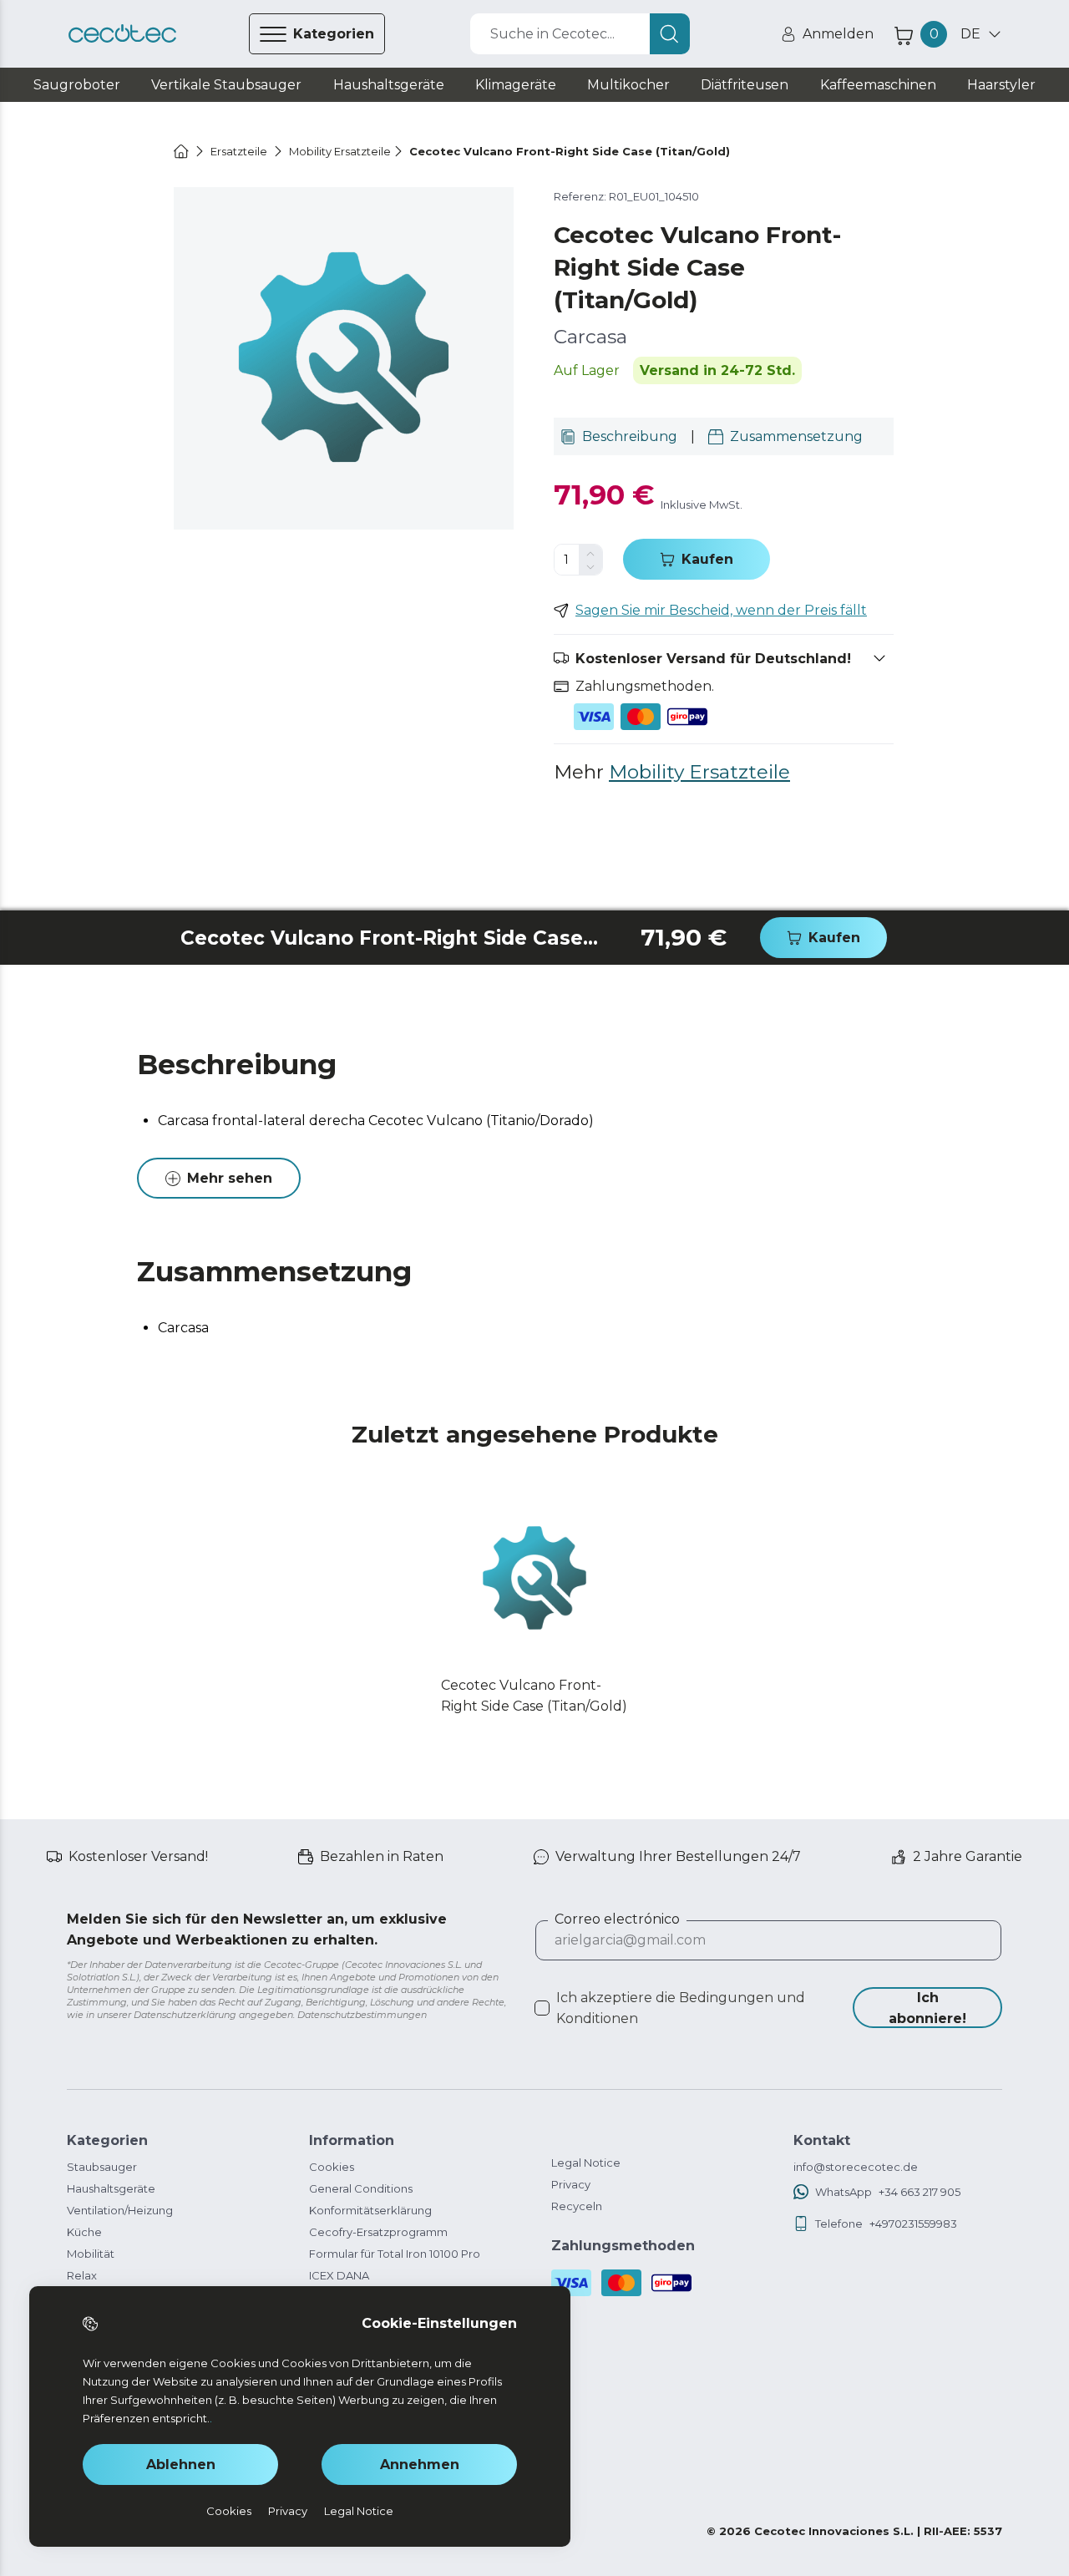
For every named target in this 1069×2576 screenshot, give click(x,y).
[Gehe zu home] (181, 151)
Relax (82, 2275)
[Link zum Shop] (122, 34)
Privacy (571, 2184)
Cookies (332, 2167)
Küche (84, 2232)
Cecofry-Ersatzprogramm (378, 2232)
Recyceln (577, 2206)
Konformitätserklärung (370, 2210)
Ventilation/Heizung (120, 2210)
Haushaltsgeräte (111, 2188)
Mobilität (91, 2254)
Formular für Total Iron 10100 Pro (395, 2254)
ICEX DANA (339, 2275)
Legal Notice (586, 2163)
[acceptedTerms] (542, 2008)
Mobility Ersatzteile (699, 772)
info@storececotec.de (856, 2167)
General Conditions (361, 2188)
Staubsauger (102, 2167)
